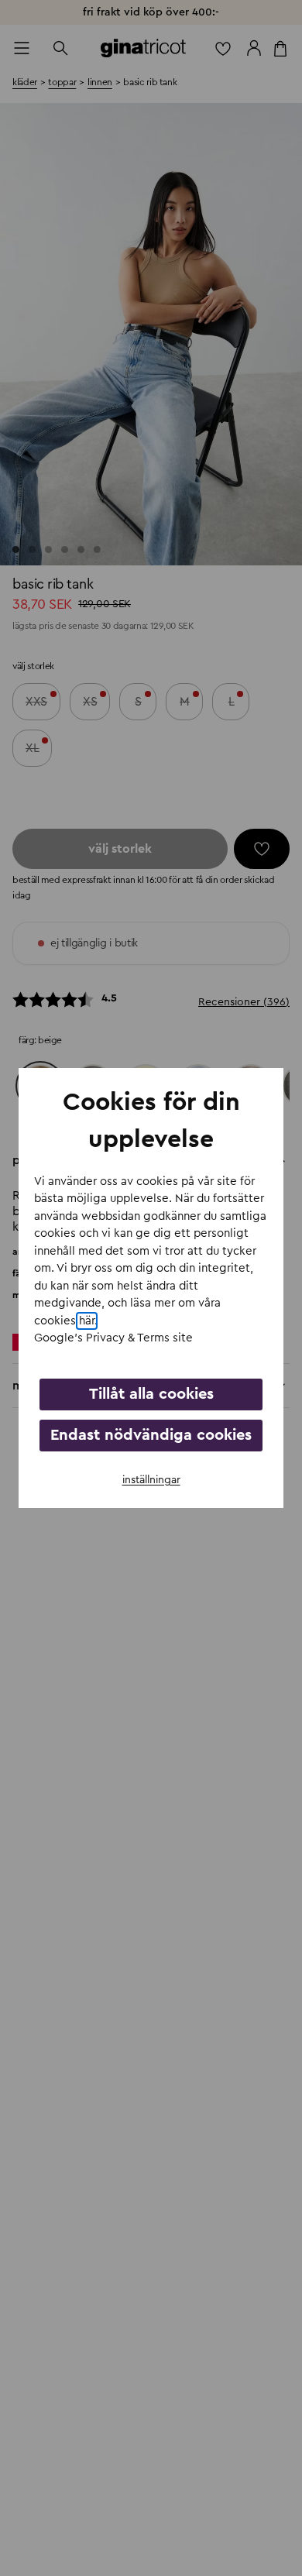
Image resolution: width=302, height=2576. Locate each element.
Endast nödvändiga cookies (151, 1435)
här (87, 1321)
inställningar (151, 1480)
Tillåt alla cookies (151, 1394)
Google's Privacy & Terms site (113, 1338)
